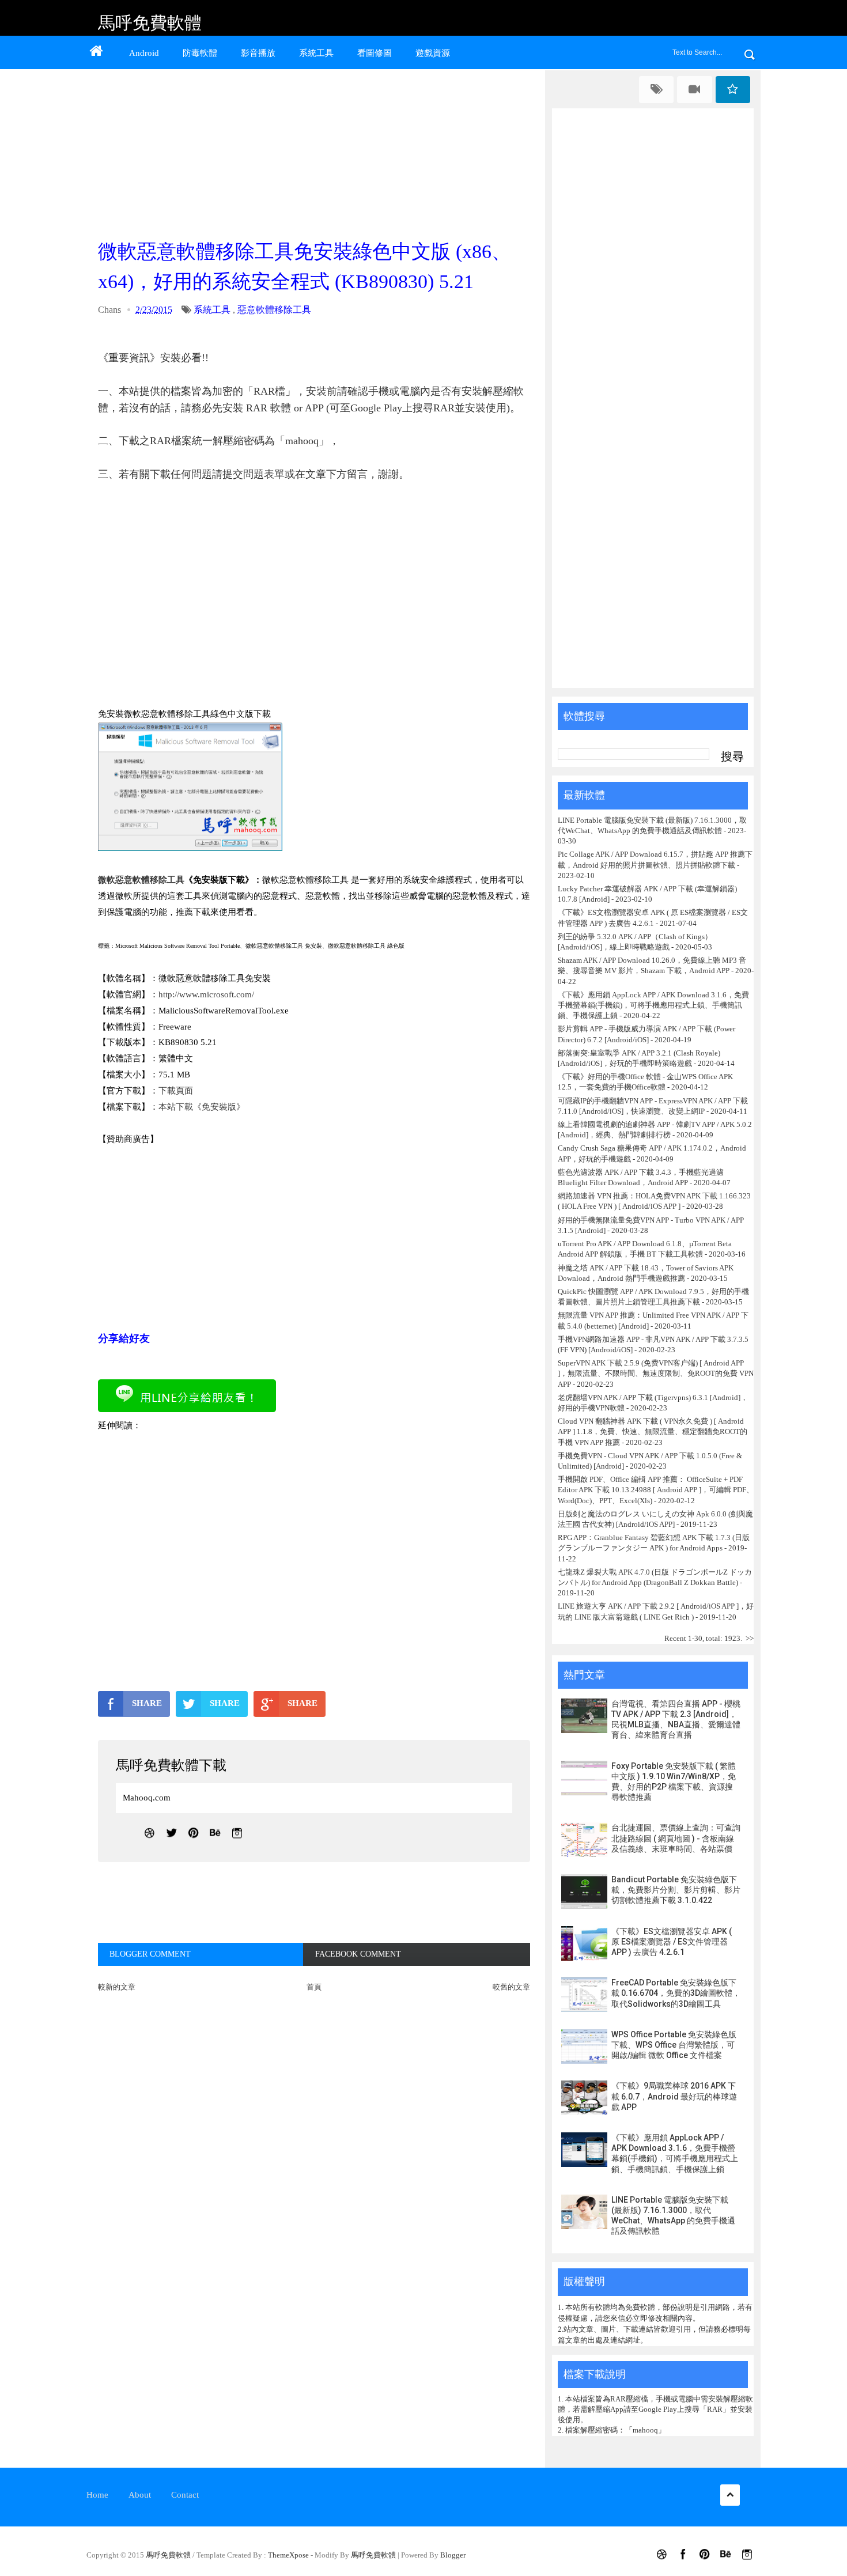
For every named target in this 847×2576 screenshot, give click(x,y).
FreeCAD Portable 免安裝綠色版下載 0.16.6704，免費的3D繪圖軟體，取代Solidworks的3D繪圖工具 (676, 1993)
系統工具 (316, 53)
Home (97, 2495)
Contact (185, 2495)
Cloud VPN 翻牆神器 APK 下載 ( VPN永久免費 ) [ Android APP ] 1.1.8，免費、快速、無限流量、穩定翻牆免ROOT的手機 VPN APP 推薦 (653, 1431)
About (140, 2495)
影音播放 (258, 53)
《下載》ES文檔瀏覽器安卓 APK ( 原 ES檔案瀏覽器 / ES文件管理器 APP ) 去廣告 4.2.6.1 (672, 1942)
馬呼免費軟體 (150, 23)
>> (750, 1638)
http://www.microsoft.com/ (206, 994)
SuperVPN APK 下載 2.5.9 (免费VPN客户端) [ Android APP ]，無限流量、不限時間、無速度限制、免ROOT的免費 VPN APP (656, 1373)
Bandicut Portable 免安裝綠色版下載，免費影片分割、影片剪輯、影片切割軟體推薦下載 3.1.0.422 (676, 1890)
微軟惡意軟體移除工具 (141, 880)
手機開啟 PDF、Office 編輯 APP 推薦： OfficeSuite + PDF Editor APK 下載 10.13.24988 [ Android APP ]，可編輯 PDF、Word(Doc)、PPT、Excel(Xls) (656, 1490)
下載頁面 (176, 1091)
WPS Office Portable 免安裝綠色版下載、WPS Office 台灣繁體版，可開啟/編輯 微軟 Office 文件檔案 (674, 2045)
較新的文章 (117, 1987)
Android (144, 53)
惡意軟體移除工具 (274, 310)
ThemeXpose (288, 2555)
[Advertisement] (317, 151)
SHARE (147, 1703)
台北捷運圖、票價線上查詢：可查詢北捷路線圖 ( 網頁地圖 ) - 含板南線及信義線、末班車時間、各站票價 (676, 1838)
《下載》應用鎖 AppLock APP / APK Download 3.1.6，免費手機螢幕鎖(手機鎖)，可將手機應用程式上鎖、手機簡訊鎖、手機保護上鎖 (653, 1005)
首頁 (314, 1987)
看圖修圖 (375, 53)
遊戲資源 (433, 53)
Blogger (453, 2555)
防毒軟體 (200, 53)
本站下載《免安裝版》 (202, 1107)
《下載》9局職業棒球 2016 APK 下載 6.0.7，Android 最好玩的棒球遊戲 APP (674, 2096)
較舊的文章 (511, 1987)
